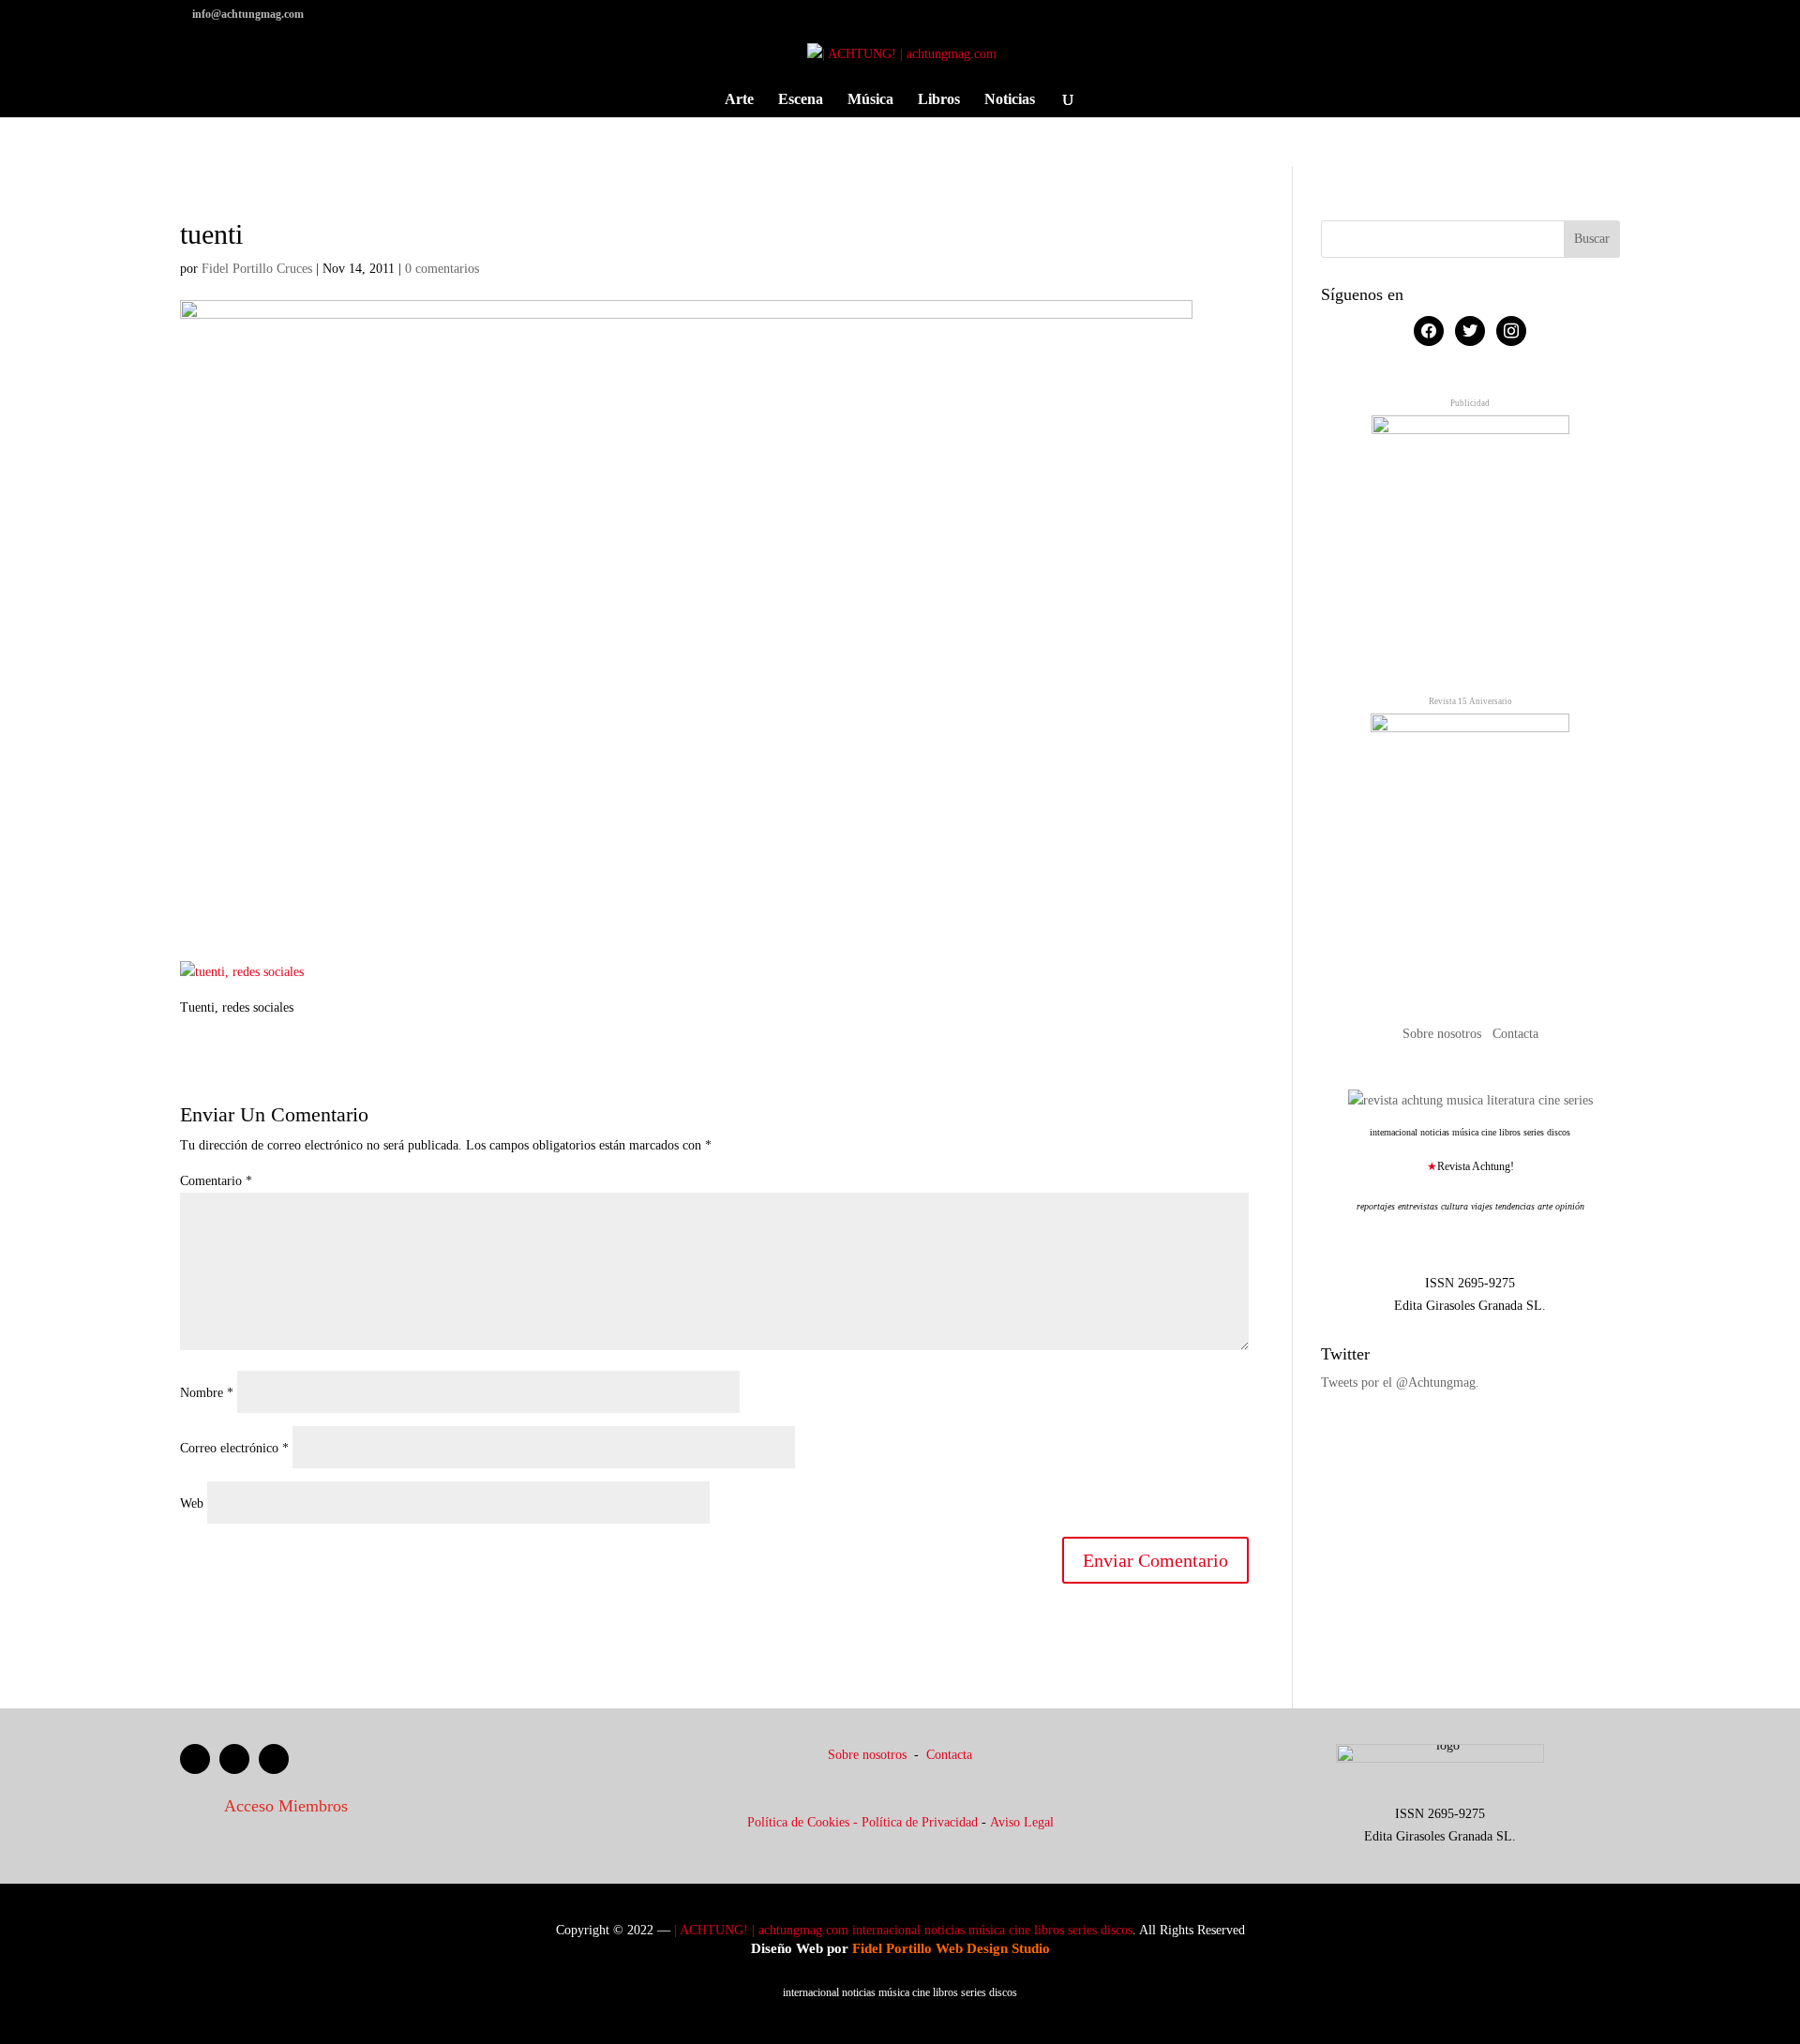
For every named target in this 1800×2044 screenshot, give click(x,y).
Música (870, 100)
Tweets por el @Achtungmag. (1400, 1383)
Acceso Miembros (286, 1806)
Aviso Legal (1022, 1822)
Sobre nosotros (1444, 1034)
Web (192, 1503)
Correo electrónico (234, 1448)
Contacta (1515, 1034)
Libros (939, 100)
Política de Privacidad (920, 1822)
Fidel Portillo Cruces (257, 269)
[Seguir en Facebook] (195, 1759)
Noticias (1010, 100)
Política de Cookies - (804, 1822)
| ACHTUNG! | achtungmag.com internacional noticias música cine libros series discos (903, 1930)
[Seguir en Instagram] (274, 1759)
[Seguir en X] (234, 1759)
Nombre (207, 1393)
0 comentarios (442, 269)
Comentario (216, 1181)
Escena (801, 100)
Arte (739, 100)
